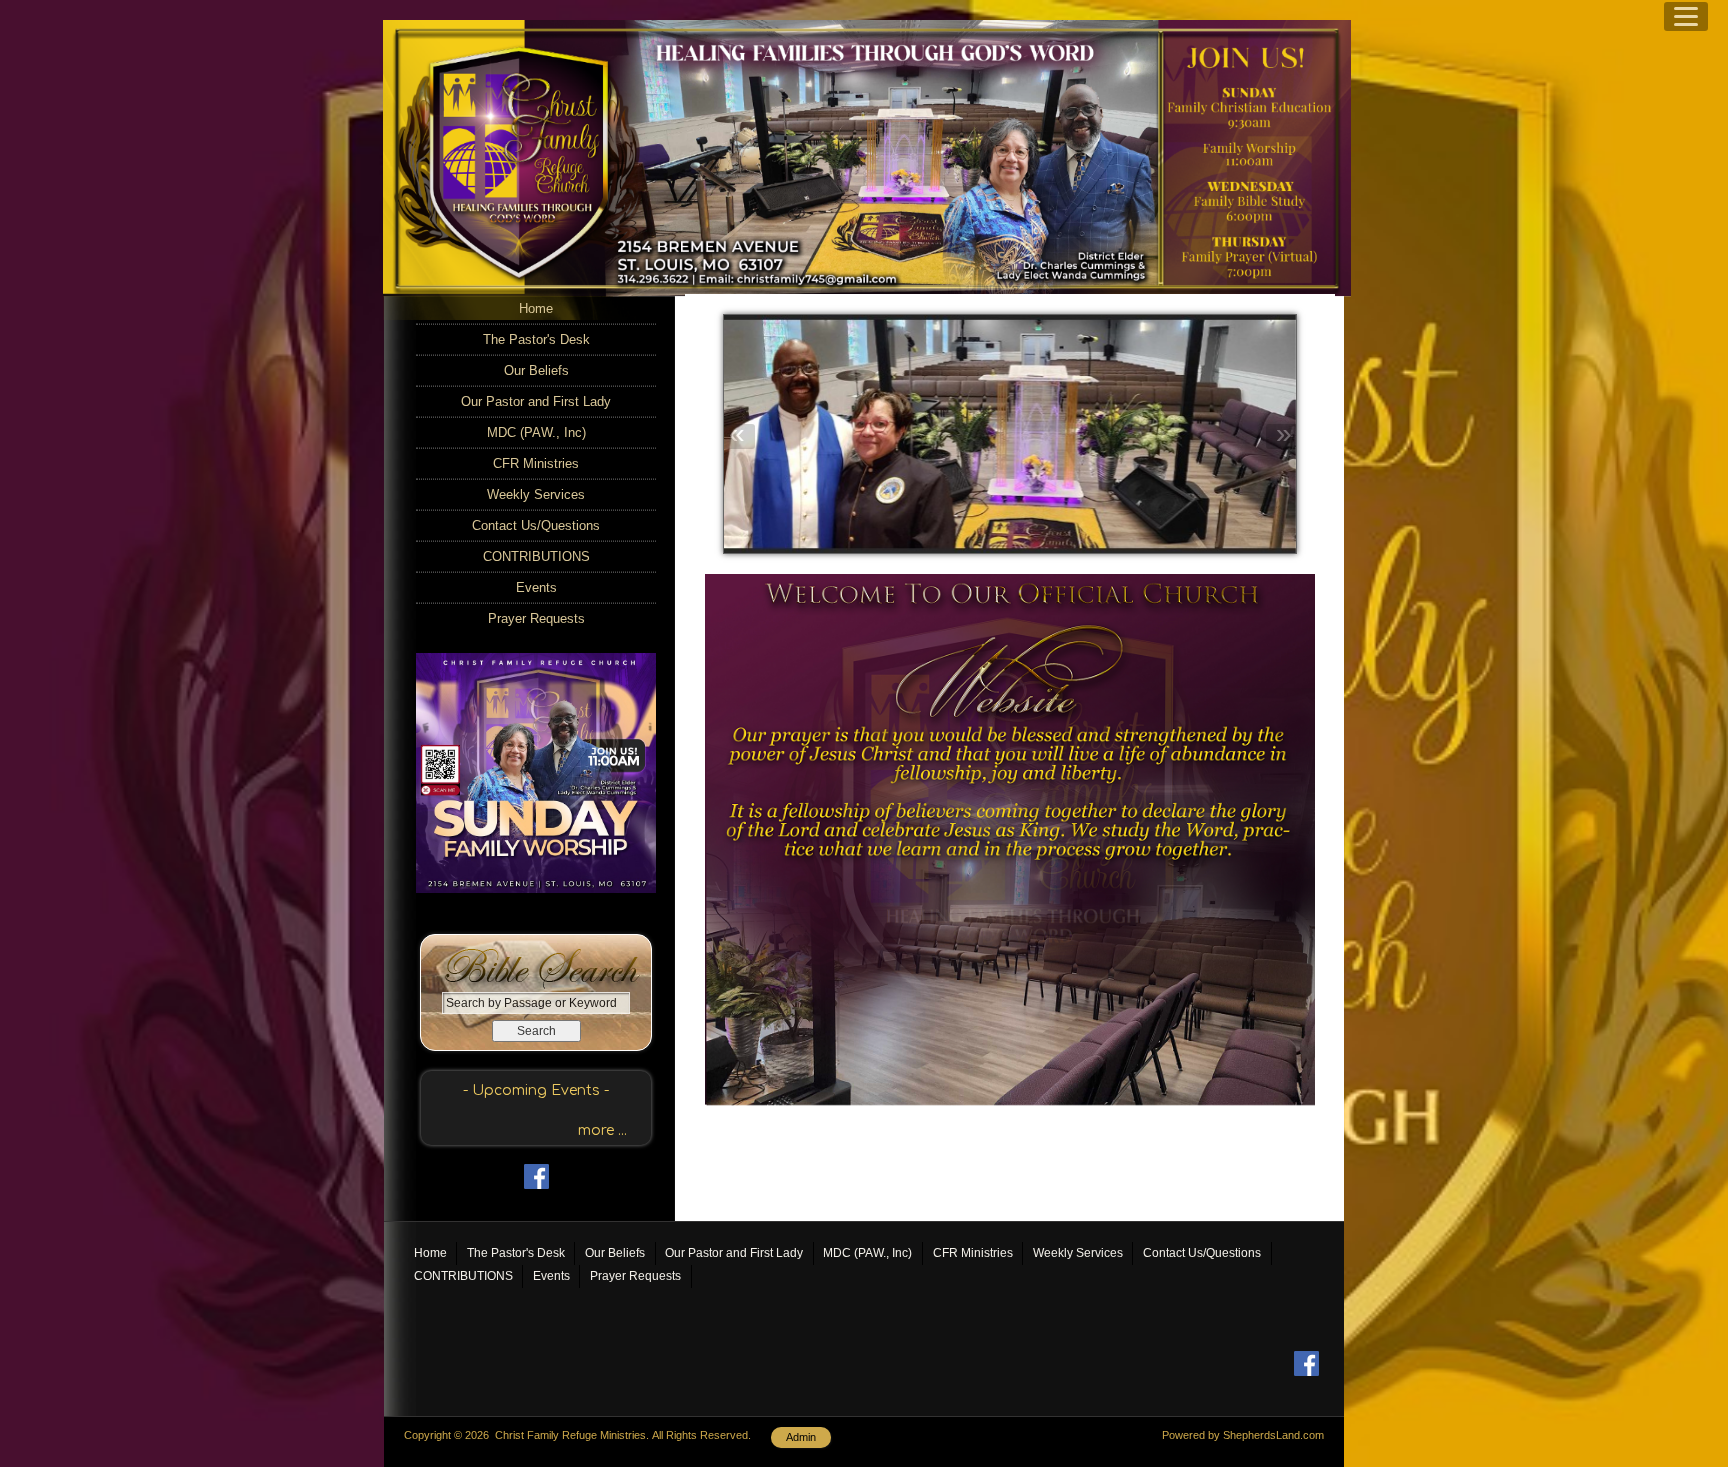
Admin (801, 1437)
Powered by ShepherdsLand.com (1243, 1435)
